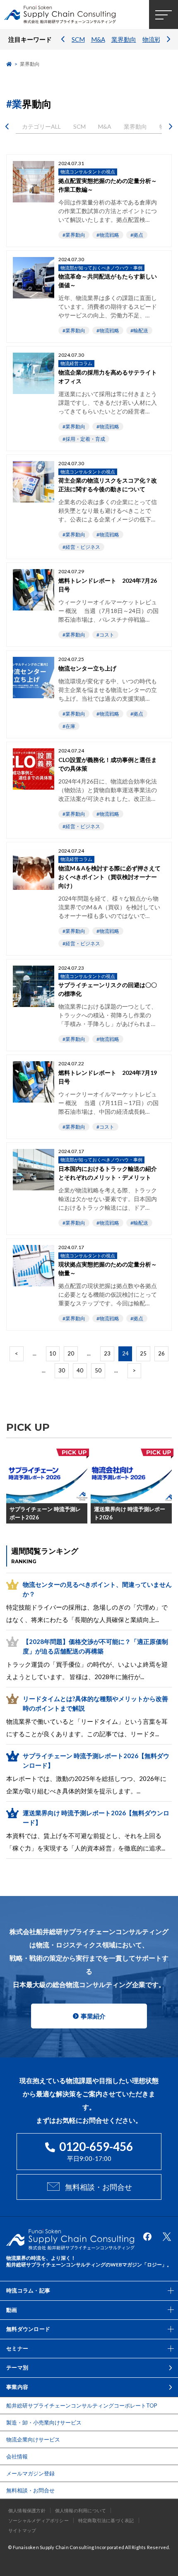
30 (62, 1370)
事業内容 (17, 2387)
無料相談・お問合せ (99, 2187)
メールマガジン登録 (30, 2473)
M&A (98, 39)
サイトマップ (22, 2530)
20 (71, 1353)
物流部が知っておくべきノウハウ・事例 (101, 268)
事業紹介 (93, 2016)
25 (143, 1353)
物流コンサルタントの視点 (88, 172)
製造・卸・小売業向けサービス (44, 2422)
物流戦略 (155, 39)
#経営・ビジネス (81, 547)
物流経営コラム (76, 363)
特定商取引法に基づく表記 (106, 2520)
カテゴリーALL (41, 126)
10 (53, 1353)
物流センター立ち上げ (87, 668)
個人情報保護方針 (27, 2510)
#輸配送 (139, 330)
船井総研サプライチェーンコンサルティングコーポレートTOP (82, 2405)
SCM (78, 39)
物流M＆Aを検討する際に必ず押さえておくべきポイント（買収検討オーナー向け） (109, 877)
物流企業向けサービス (33, 2439)
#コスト (105, 635)
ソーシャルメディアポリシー (38, 2520)
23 (107, 1353)
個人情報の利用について (81, 2510)
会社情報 (17, 2456)
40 (80, 1370)
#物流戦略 (108, 235)
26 (161, 1353)
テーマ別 (17, 2367)
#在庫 (69, 726)
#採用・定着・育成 (84, 439)
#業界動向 (74, 235)
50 (98, 1370)
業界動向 (124, 39)
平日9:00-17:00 (96, 2151)
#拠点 (137, 235)
